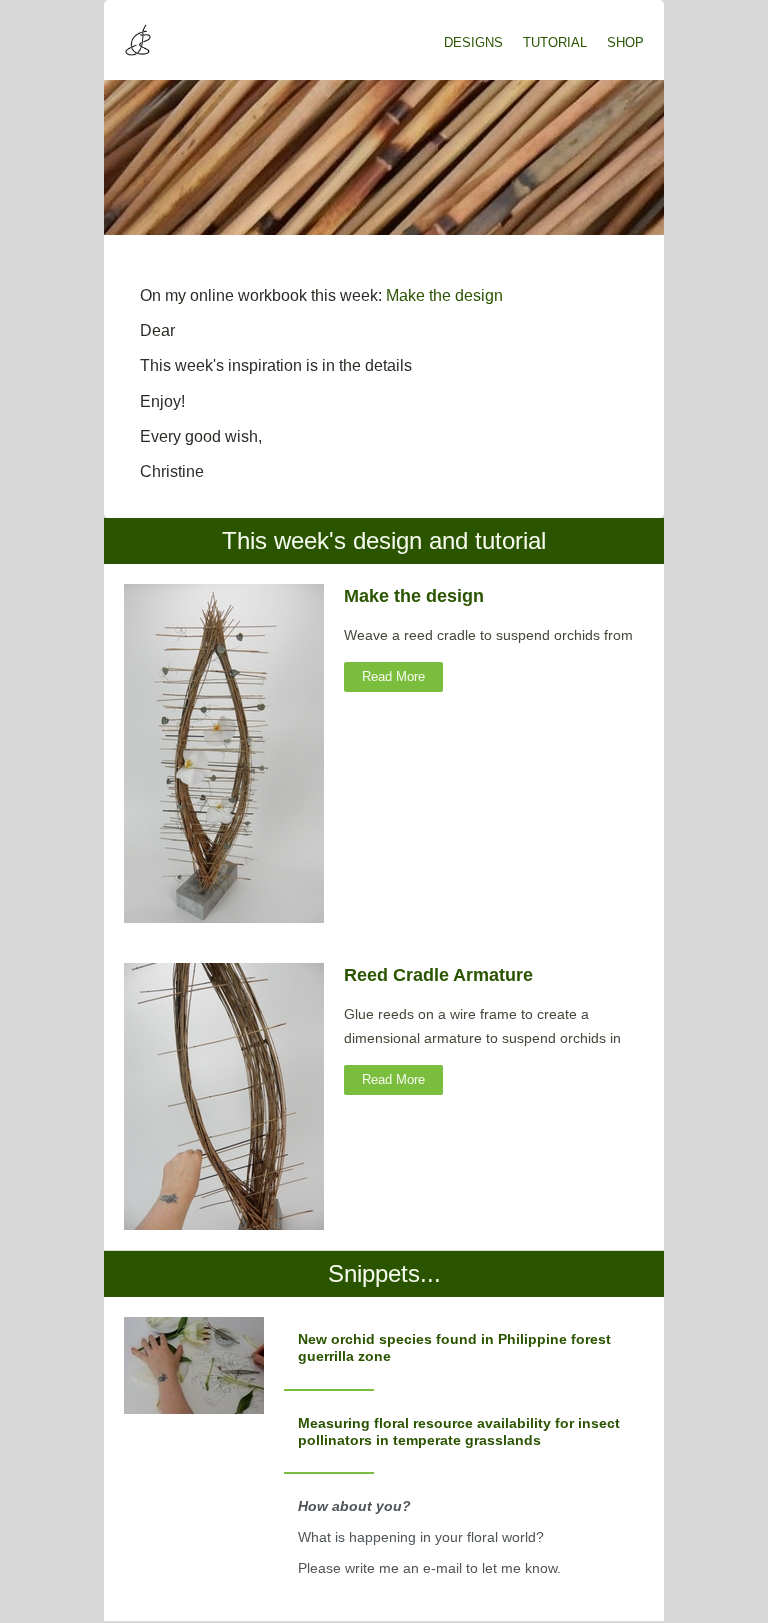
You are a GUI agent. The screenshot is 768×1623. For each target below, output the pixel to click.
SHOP (625, 42)
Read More (393, 676)
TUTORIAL (555, 42)
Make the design (444, 295)
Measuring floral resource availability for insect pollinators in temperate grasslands (459, 1431)
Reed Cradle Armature (438, 975)
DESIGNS (473, 42)
